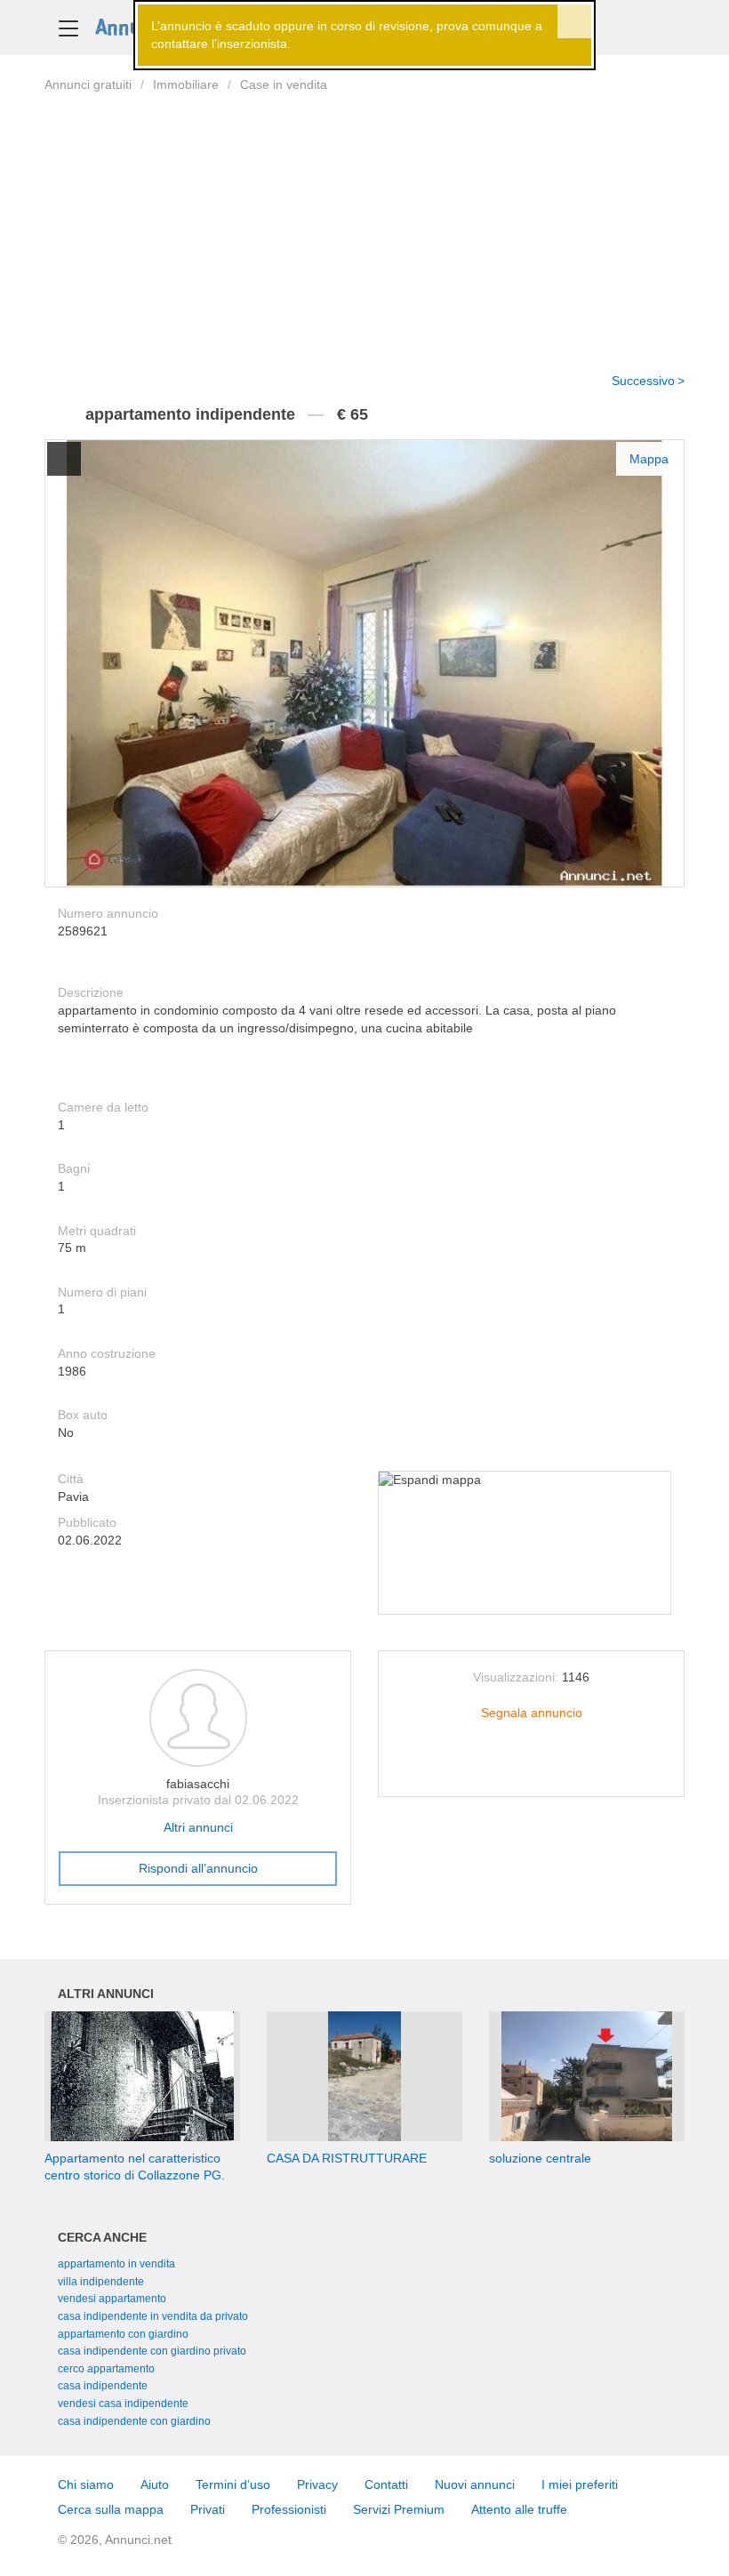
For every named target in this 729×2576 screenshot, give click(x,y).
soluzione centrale (540, 2158)
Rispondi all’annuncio (198, 1868)
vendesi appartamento (112, 2299)
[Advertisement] (364, 221)
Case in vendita (284, 84)
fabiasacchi (198, 1784)
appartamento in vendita (116, 2264)
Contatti (386, 2484)
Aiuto (155, 2484)
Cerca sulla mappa (111, 2509)
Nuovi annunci (475, 2484)
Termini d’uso (233, 2484)
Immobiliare (186, 84)
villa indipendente (101, 2282)
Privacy (317, 2484)
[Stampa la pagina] (532, 1769)
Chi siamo (86, 2484)
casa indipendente (103, 2386)
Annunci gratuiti (88, 84)
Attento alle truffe (519, 2509)
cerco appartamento (106, 2369)
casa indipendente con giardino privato (152, 2351)
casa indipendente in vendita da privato (153, 2316)
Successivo (643, 381)
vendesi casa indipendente (123, 2403)
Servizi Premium (399, 2509)
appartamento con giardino (123, 2334)
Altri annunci (198, 1827)
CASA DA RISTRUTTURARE (347, 2158)
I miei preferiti (580, 2484)
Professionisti (289, 2509)
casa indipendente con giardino (134, 2421)
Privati (208, 2509)
